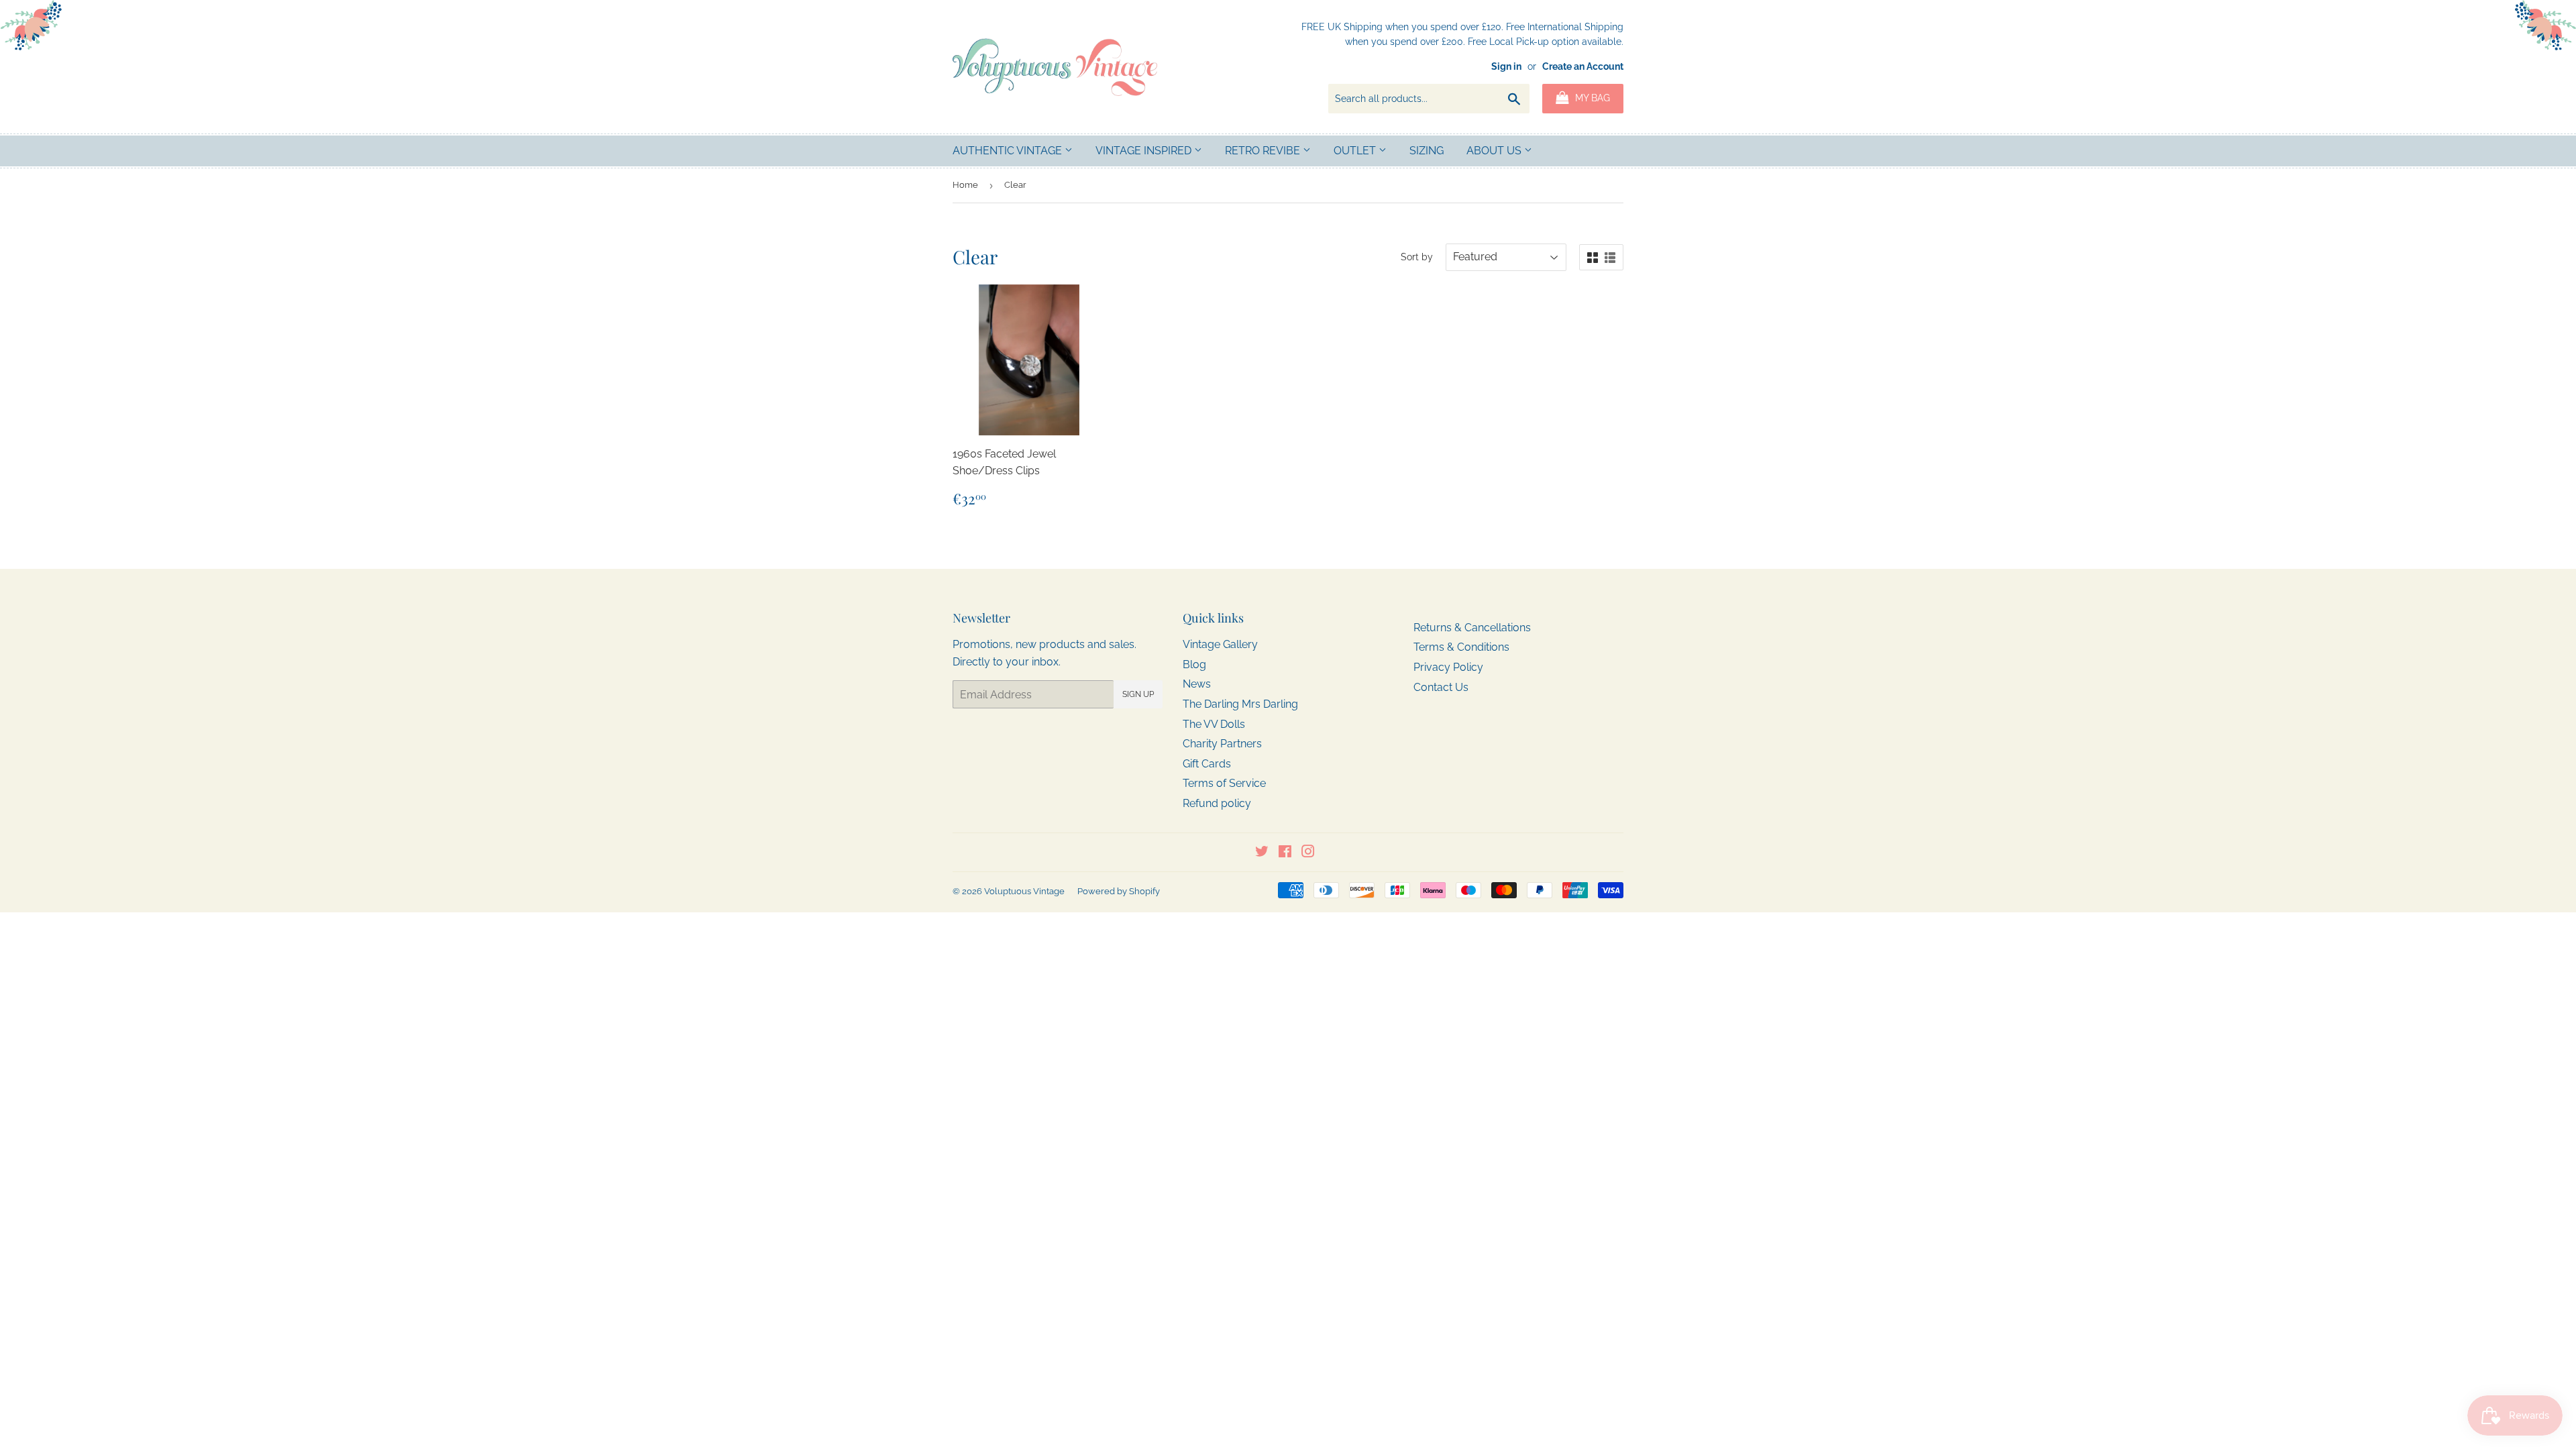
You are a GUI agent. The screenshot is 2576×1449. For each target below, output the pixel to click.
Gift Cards (1207, 764)
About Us (1495, 151)
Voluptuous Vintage (1024, 891)
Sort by (1417, 257)
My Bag (1591, 98)
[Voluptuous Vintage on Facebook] (1285, 853)
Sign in (1506, 66)
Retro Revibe (1264, 151)
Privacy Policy (1448, 667)
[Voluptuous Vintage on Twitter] (1262, 853)
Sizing (1427, 151)
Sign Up (1138, 694)
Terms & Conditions (1461, 647)
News (1197, 684)
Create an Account (1583, 66)
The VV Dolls (1214, 724)
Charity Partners (1222, 744)
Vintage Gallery (1220, 644)
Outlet (1356, 151)
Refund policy (1217, 803)
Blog (1194, 664)
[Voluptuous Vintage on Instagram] (1308, 853)
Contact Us (1441, 687)
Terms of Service (1224, 783)
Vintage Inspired (1145, 151)
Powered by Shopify (1119, 891)
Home (965, 185)
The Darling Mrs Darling (1240, 704)
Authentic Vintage (1009, 151)
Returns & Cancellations (1472, 628)
